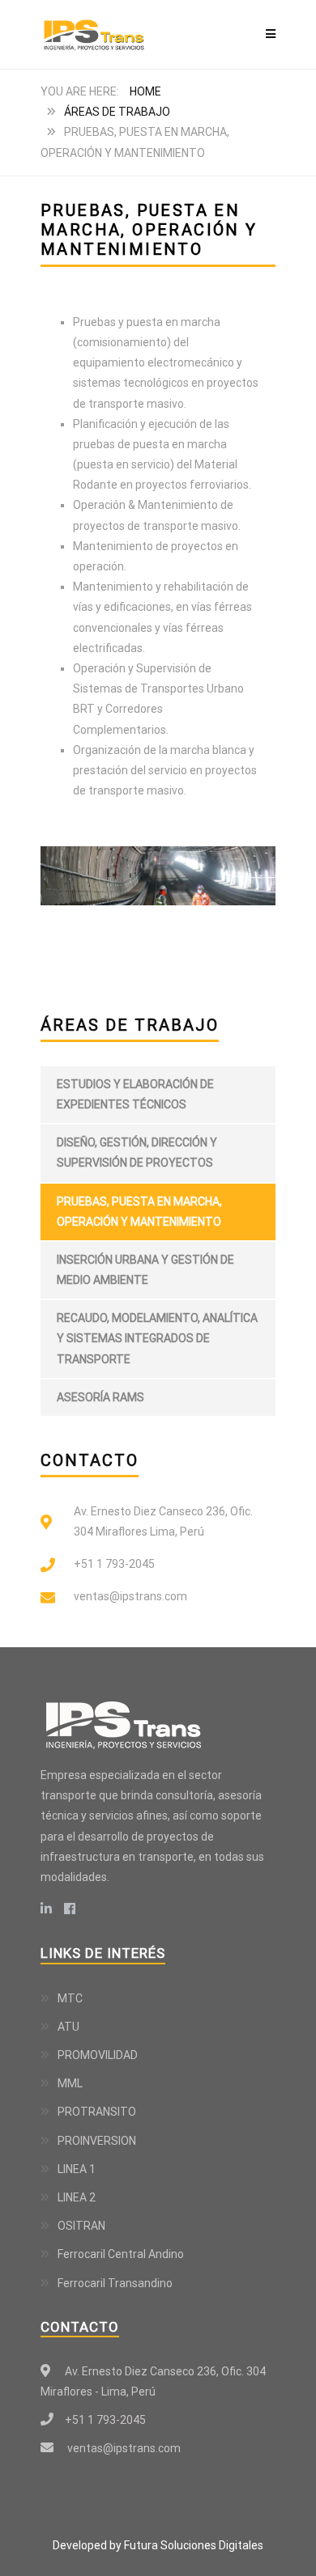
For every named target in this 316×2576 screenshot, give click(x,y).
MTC (70, 1998)
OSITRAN (81, 2226)
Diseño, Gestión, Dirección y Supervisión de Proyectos (137, 1152)
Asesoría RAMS (100, 1397)
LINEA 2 (77, 2197)
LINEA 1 (77, 2169)
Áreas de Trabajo (117, 112)
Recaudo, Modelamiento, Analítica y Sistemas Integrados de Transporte (157, 1338)
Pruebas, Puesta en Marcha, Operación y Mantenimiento (139, 1212)
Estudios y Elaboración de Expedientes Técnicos (135, 1094)
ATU (68, 2027)
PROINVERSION (97, 2141)
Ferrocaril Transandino (115, 2283)
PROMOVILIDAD (98, 2055)
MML (70, 2083)
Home (145, 91)
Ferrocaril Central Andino (121, 2254)
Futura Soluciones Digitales (194, 2545)
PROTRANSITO (97, 2112)
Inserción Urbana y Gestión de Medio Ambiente (145, 1270)
